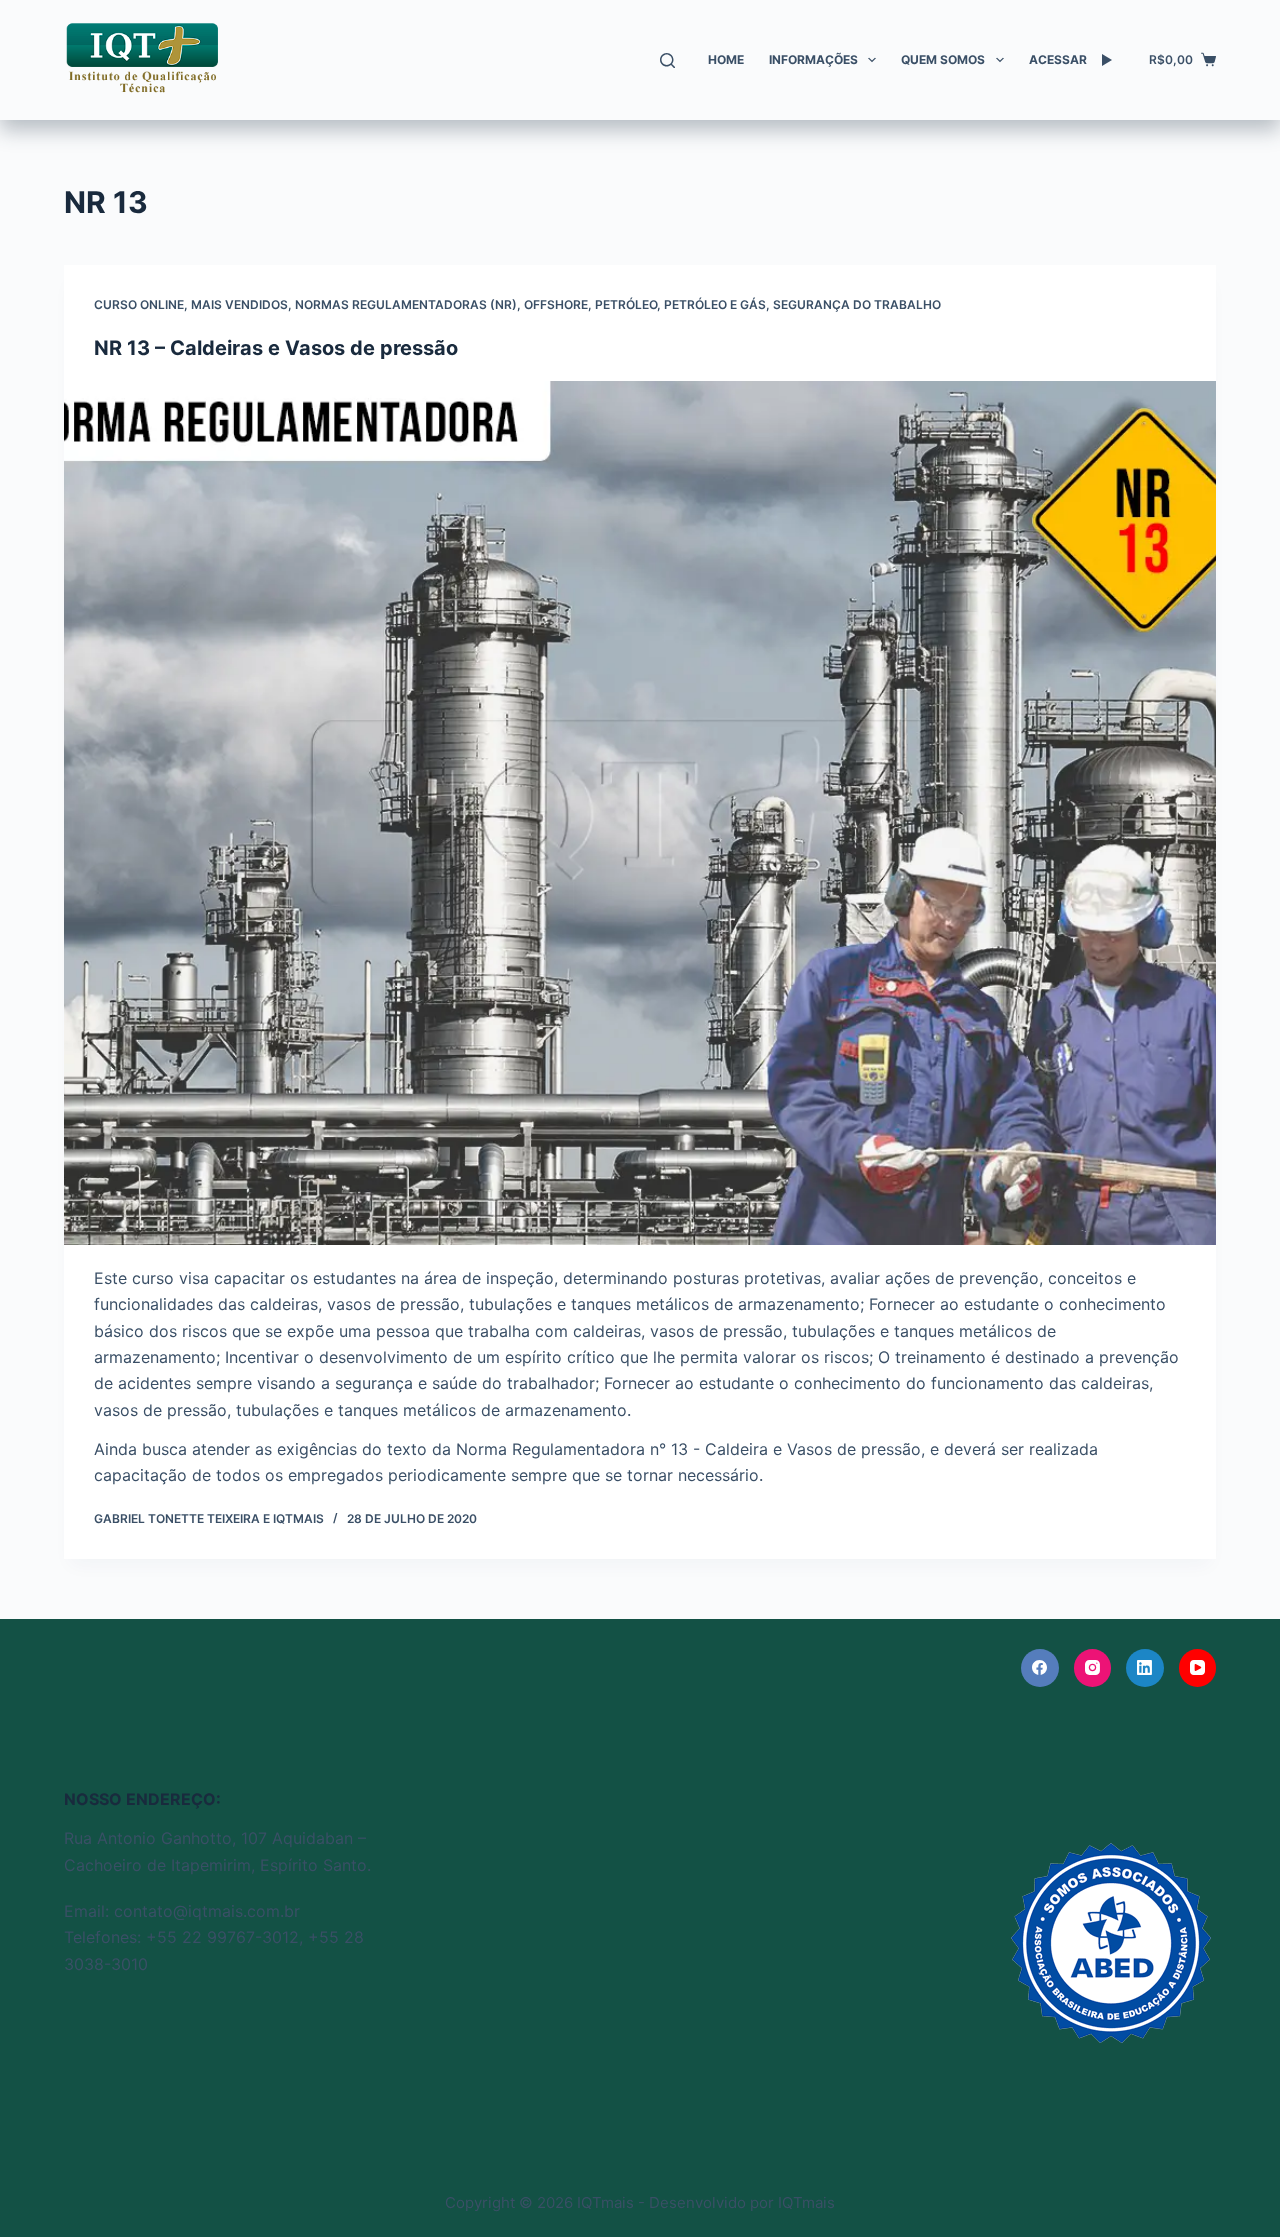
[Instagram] (1093, 1668)
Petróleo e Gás (715, 304)
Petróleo (626, 304)
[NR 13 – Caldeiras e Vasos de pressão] (640, 813)
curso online (139, 304)
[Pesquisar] (667, 60)
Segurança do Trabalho (857, 304)
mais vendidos (239, 304)
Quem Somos (943, 59)
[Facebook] (1040, 1668)
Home (726, 59)
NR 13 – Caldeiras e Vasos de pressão (276, 348)
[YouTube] (1198, 1668)
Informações (813, 59)
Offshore (556, 304)
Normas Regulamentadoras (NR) (406, 304)
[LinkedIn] (1145, 1668)
